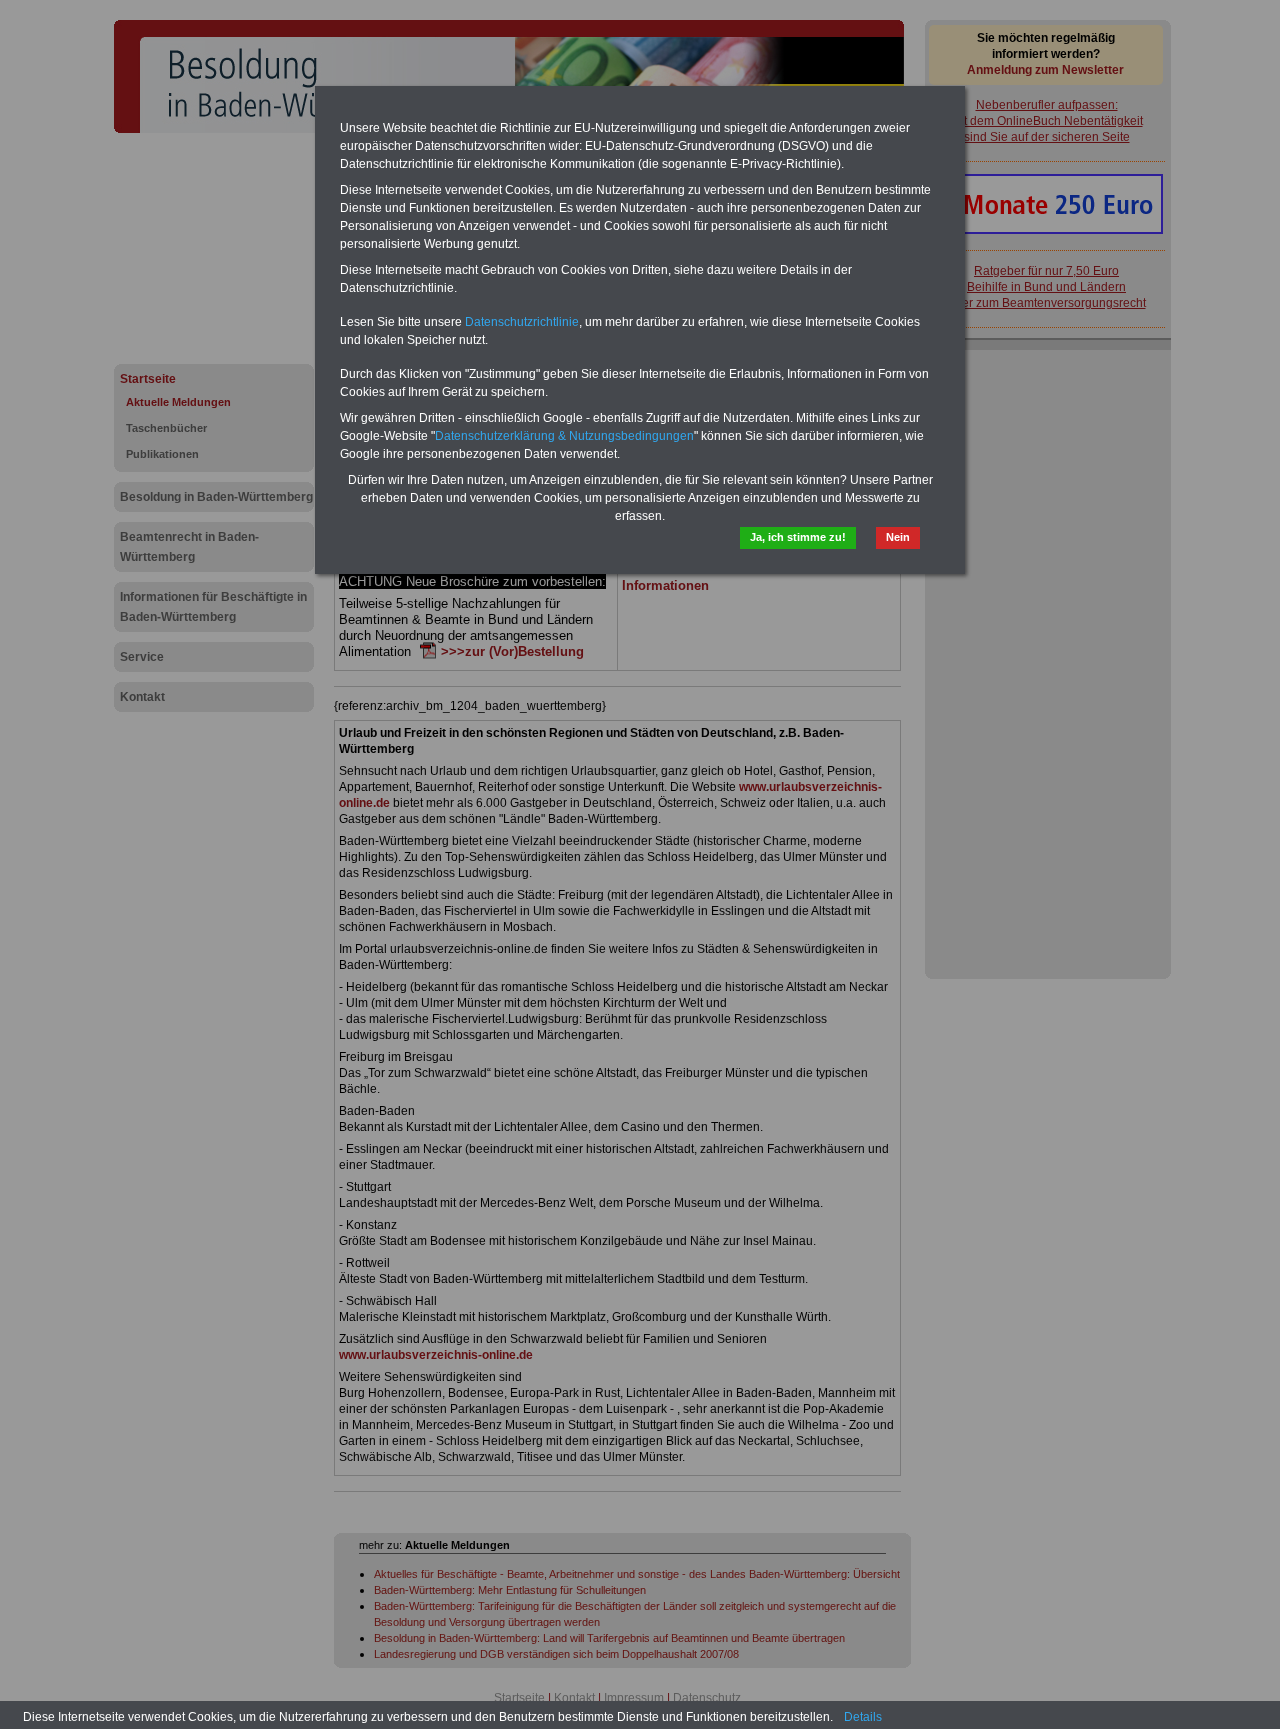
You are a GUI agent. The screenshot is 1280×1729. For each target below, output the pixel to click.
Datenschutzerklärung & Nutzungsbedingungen (564, 436)
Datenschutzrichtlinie (522, 322)
